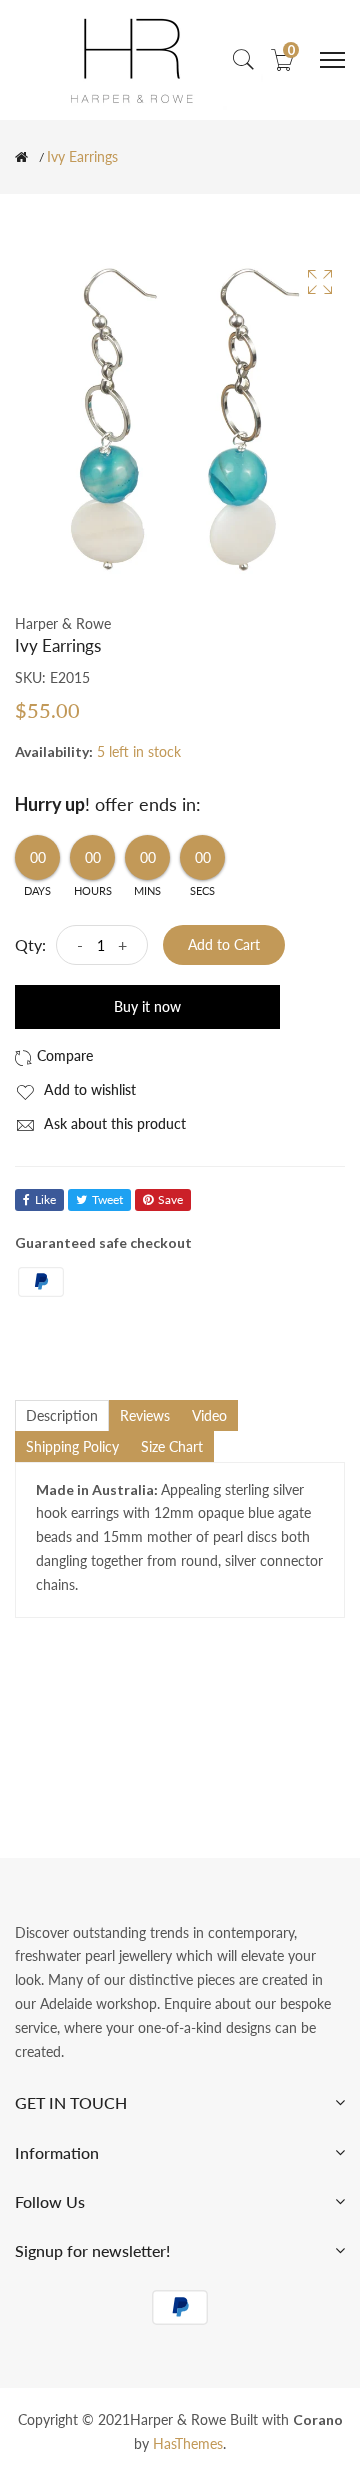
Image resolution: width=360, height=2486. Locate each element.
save (170, 1199)
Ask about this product (113, 1123)
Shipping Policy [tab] (72, 1446)
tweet (107, 1199)
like (45, 1199)
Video (209, 1415)
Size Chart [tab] (172, 1446)
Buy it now (147, 1006)
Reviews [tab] (145, 1415)
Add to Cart (224, 944)
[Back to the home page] (21, 157)
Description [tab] (62, 1415)
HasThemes (188, 2443)
